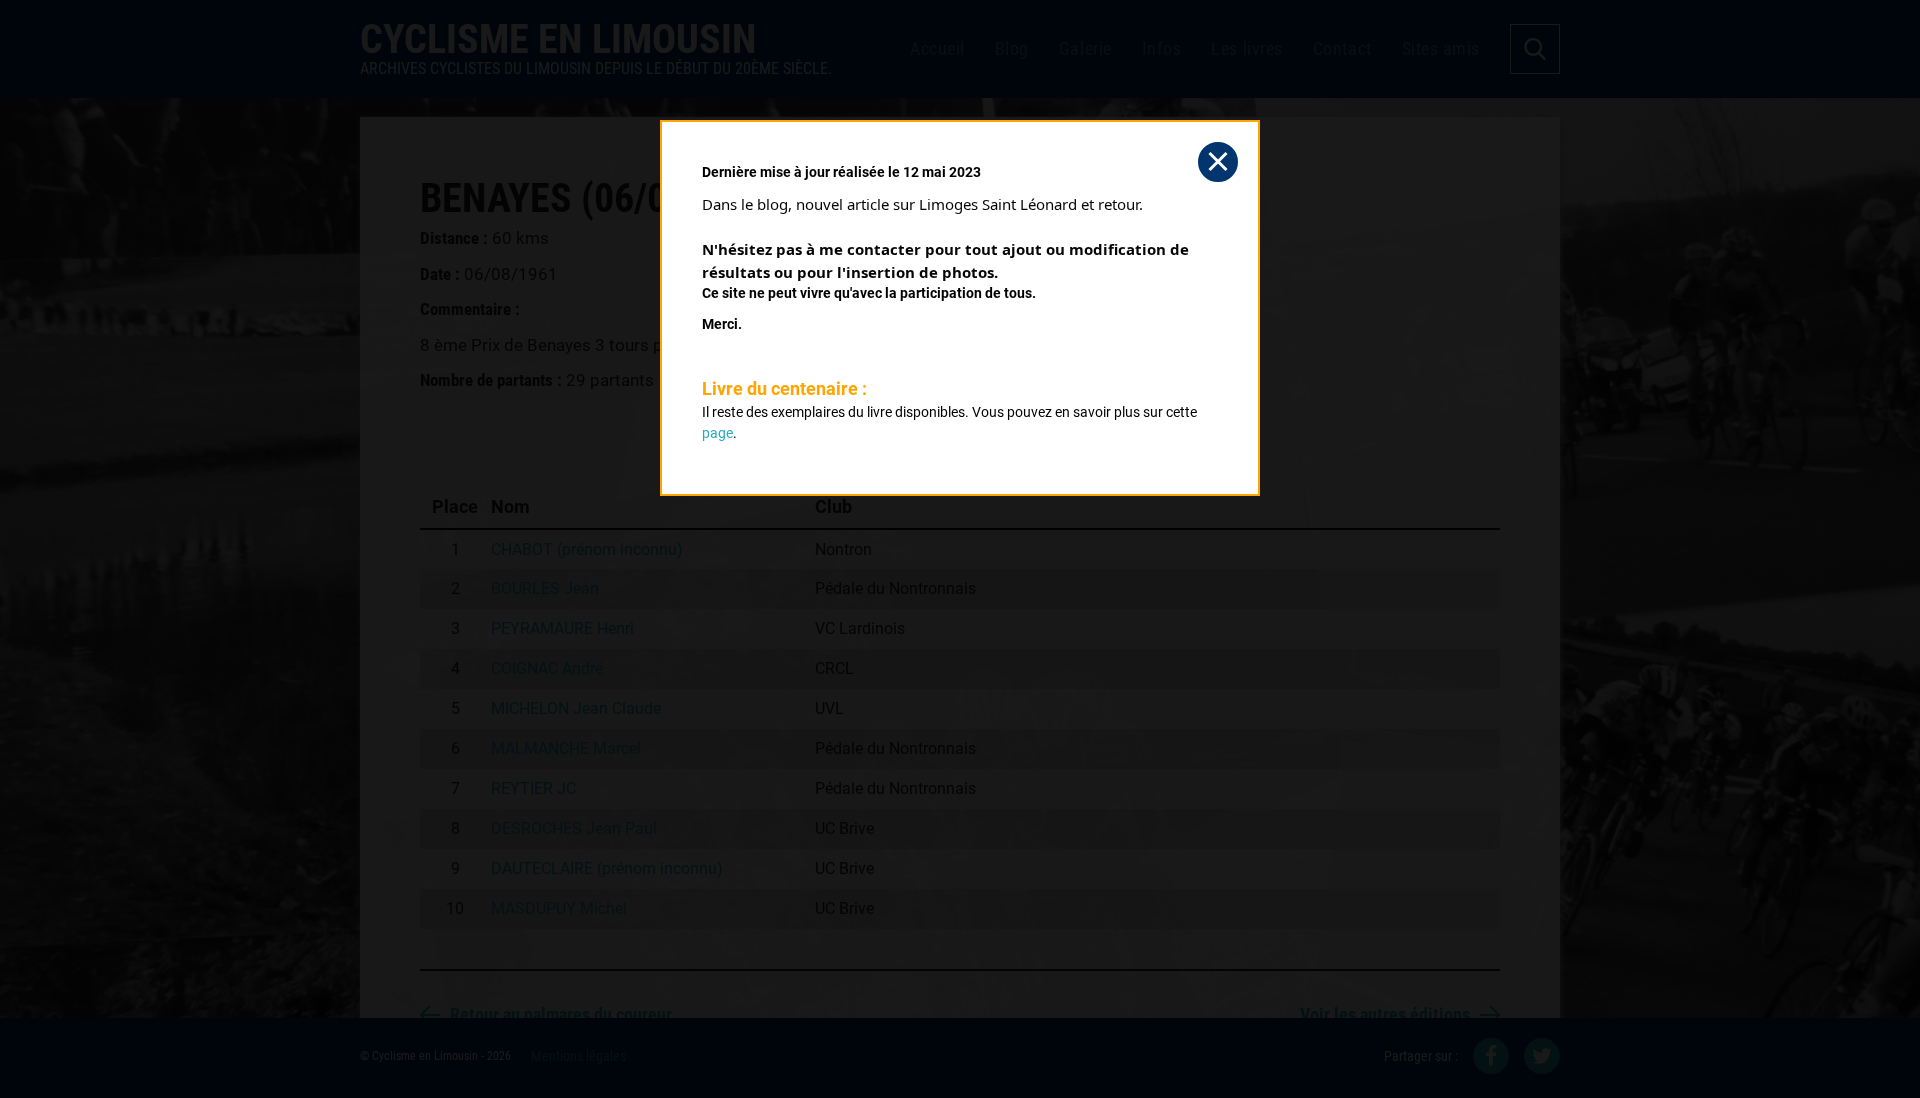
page (717, 433)
